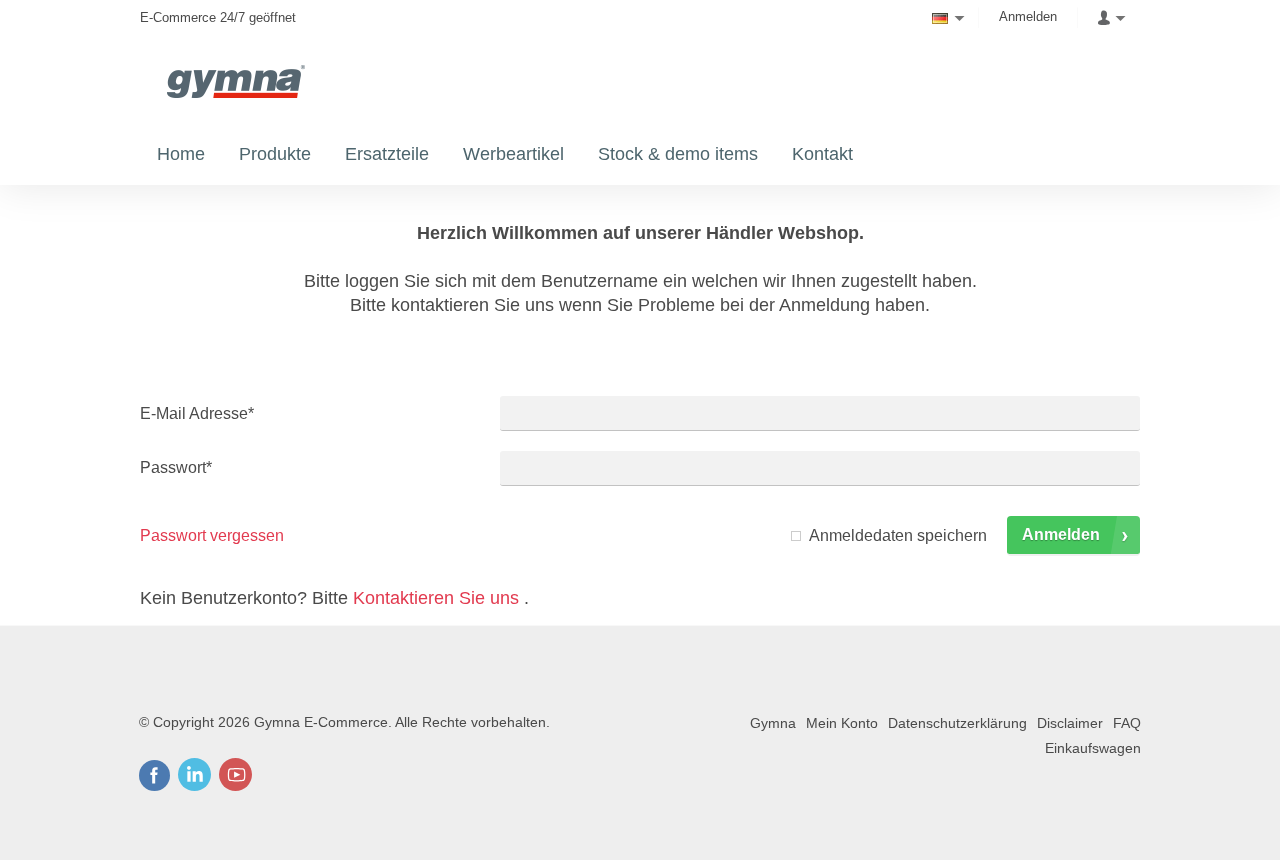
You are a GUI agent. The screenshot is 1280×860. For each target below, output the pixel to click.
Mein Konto (842, 723)
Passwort (176, 467)
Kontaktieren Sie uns (436, 598)
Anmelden (1028, 16)
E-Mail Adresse (197, 413)
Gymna (773, 723)
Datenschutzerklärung (957, 723)
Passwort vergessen (212, 535)
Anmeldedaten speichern (898, 535)
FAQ (1127, 723)
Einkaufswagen (1093, 748)
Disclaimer (1070, 723)
